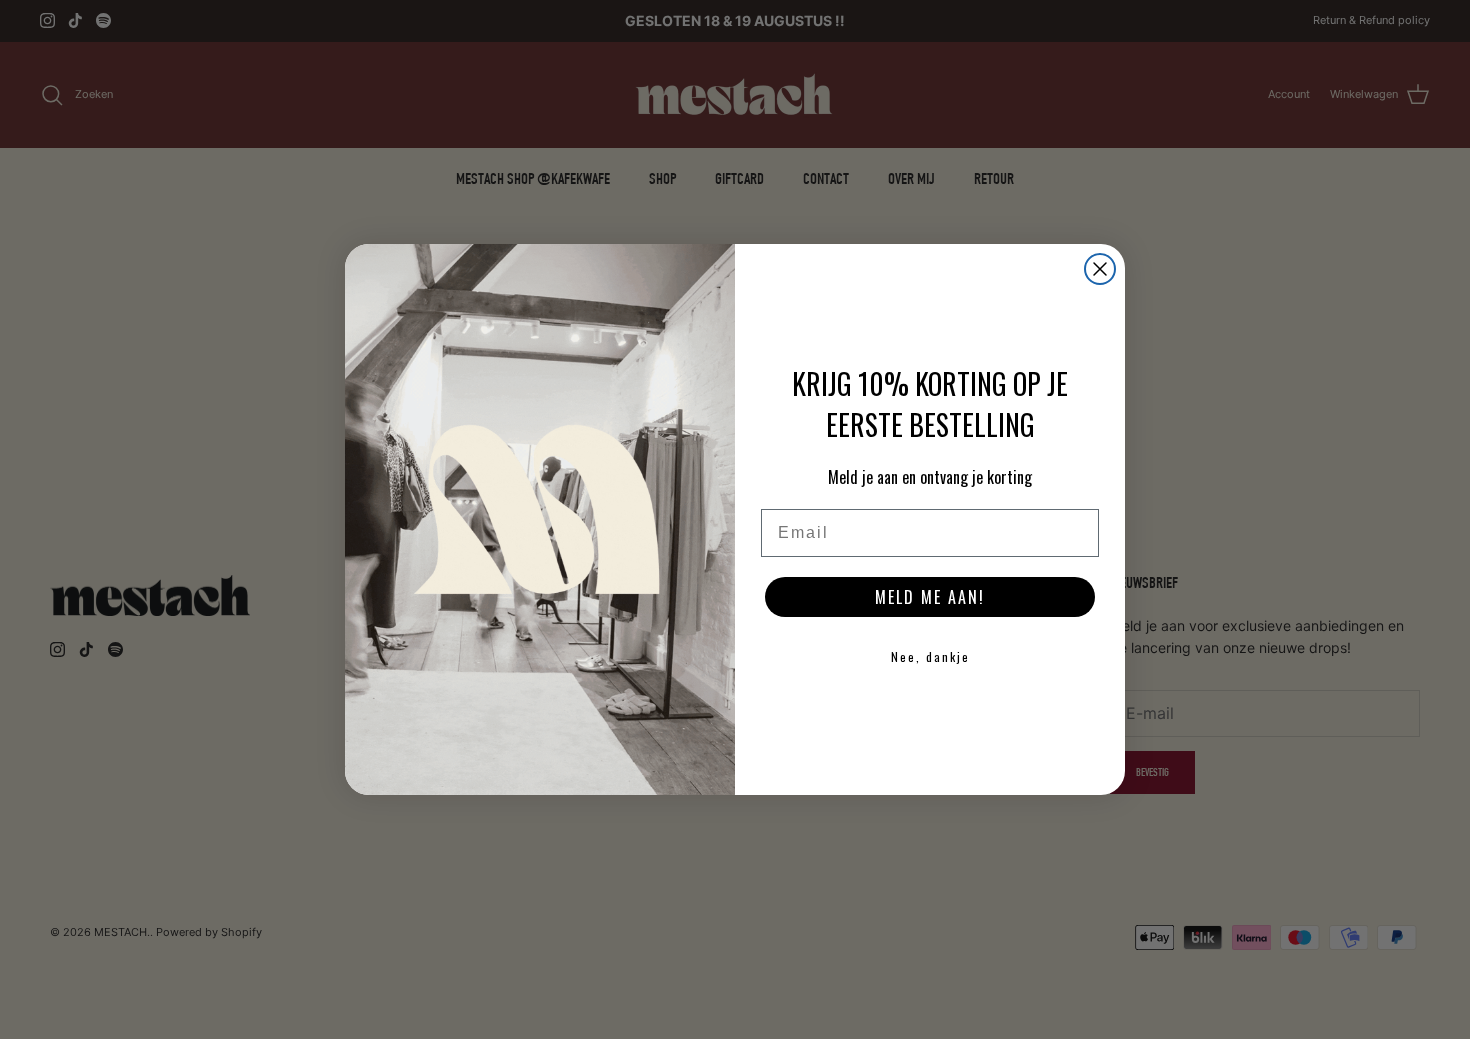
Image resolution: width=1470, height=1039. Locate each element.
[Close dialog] (1100, 269)
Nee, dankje (930, 656)
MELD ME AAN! (930, 597)
